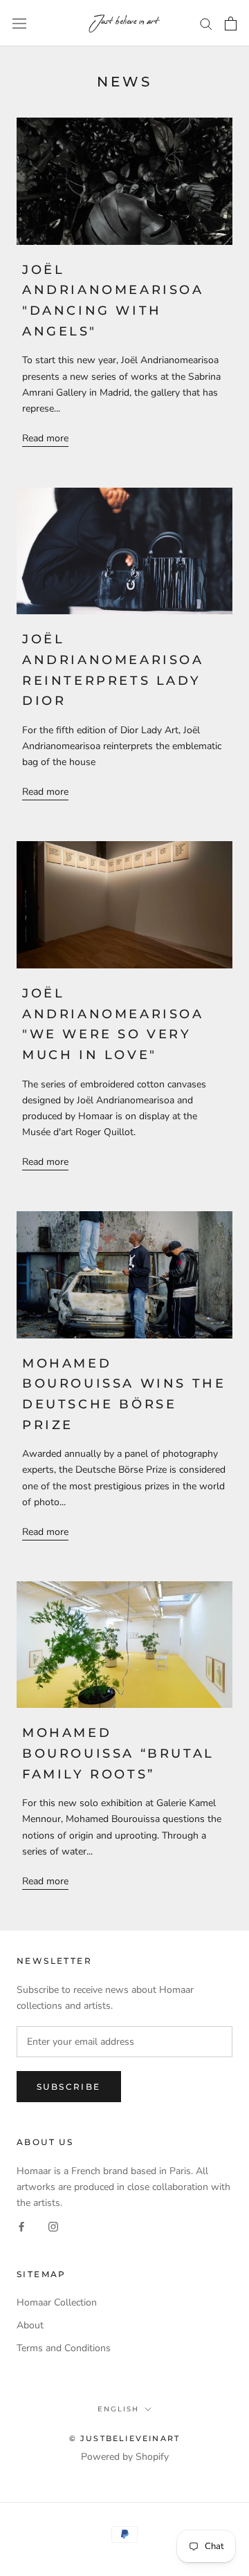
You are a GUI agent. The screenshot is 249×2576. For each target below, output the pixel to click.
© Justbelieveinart (125, 2438)
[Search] (206, 23)
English (118, 2409)
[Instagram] (53, 2226)
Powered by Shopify (125, 2457)
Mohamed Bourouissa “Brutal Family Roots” (118, 1753)
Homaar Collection (57, 2302)
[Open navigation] (19, 23)
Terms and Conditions (64, 2348)
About (30, 2325)
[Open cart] (231, 24)
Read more (45, 438)
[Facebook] (21, 2226)
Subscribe (69, 2087)
